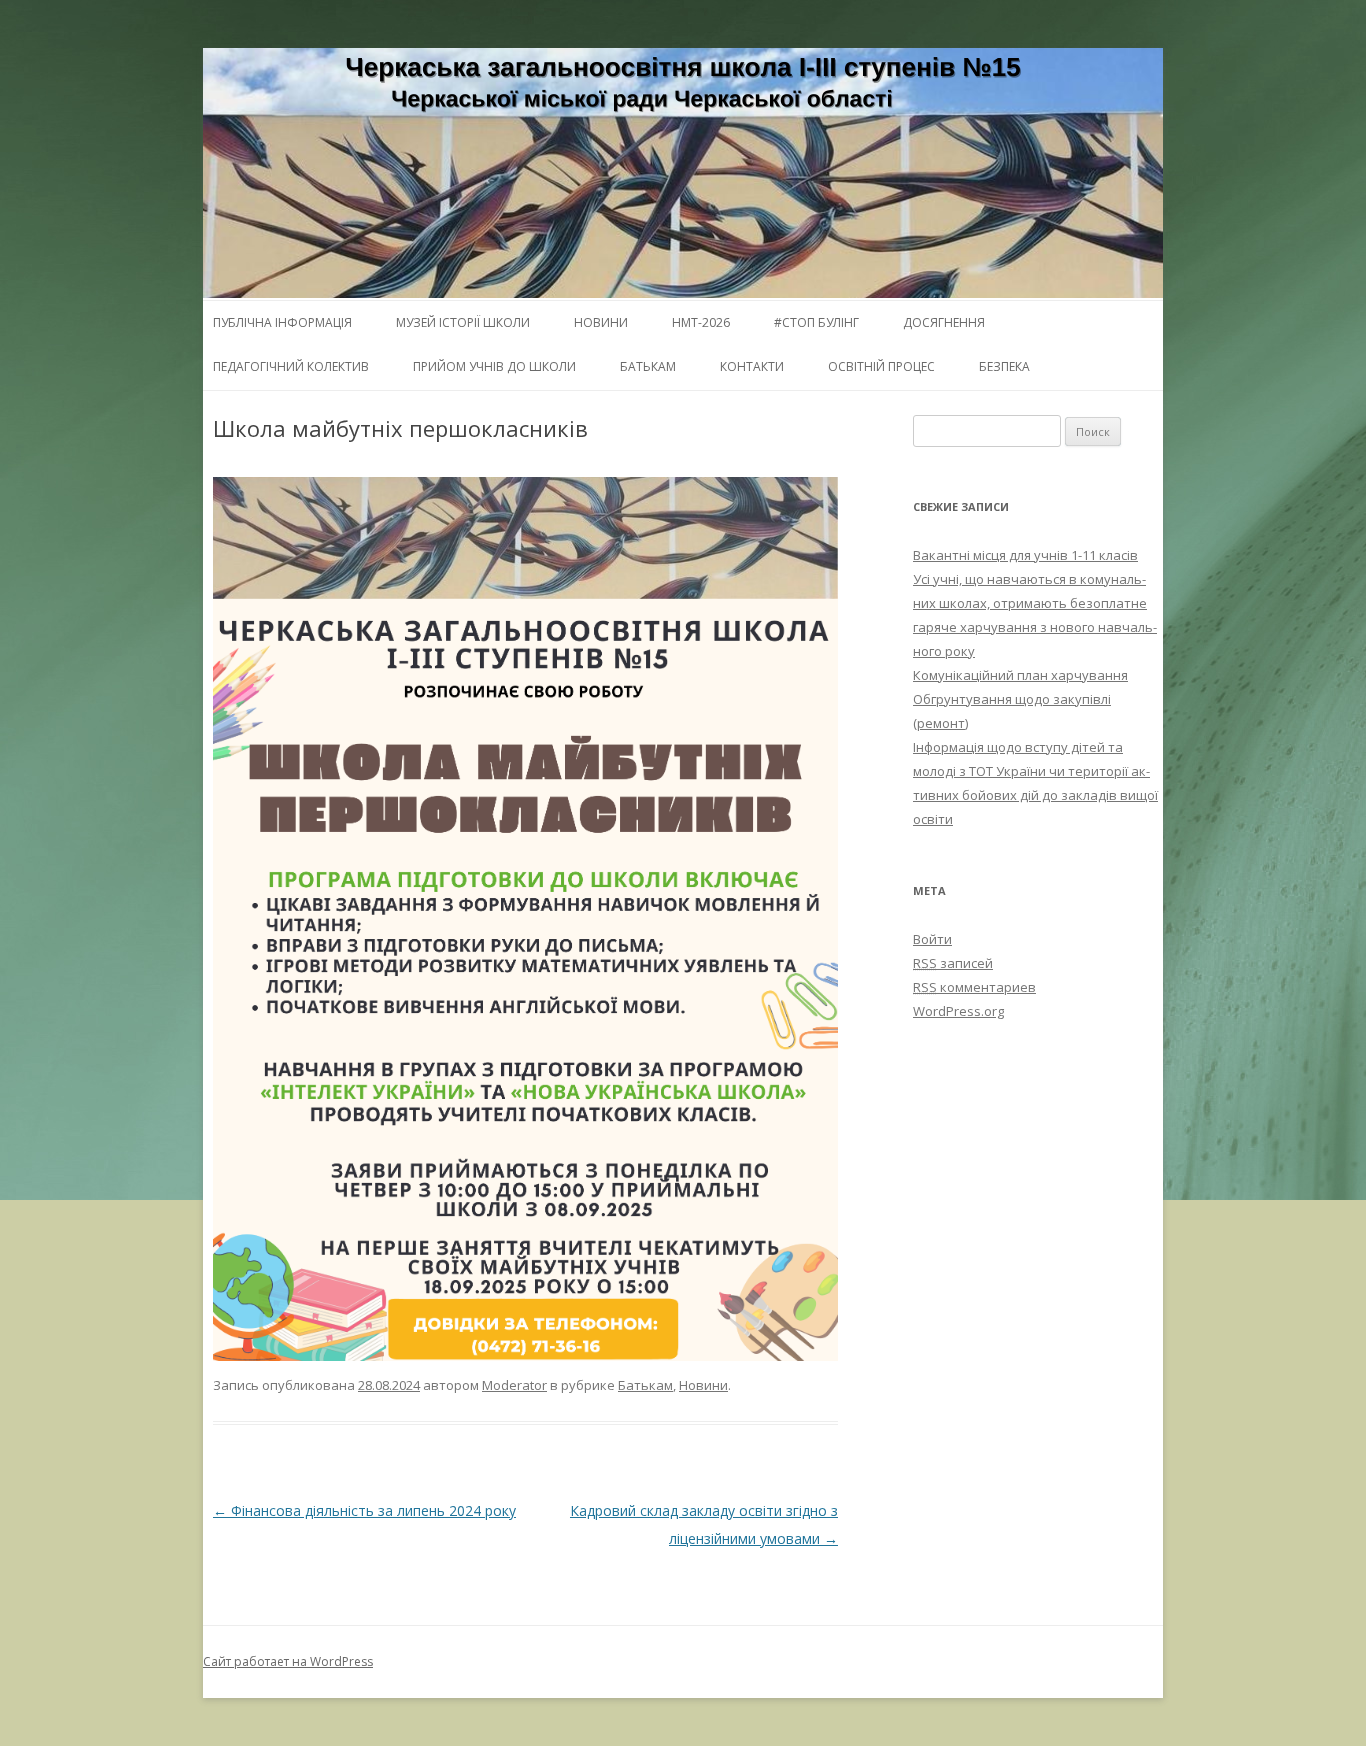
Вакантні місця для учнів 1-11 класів (1025, 555)
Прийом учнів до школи (494, 366)
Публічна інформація (282, 322)
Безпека (1004, 366)
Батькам (648, 366)
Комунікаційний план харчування (1020, 675)
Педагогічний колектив (291, 366)
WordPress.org (958, 1011)
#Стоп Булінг (816, 322)
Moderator (514, 1385)
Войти (932, 939)
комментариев (974, 987)
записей (953, 963)
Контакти (752, 366)
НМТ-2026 (701, 322)
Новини (601, 322)
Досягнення (944, 322)
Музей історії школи (463, 322)
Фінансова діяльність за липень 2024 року (364, 1510)
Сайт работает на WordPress (288, 1661)
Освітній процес (881, 366)
